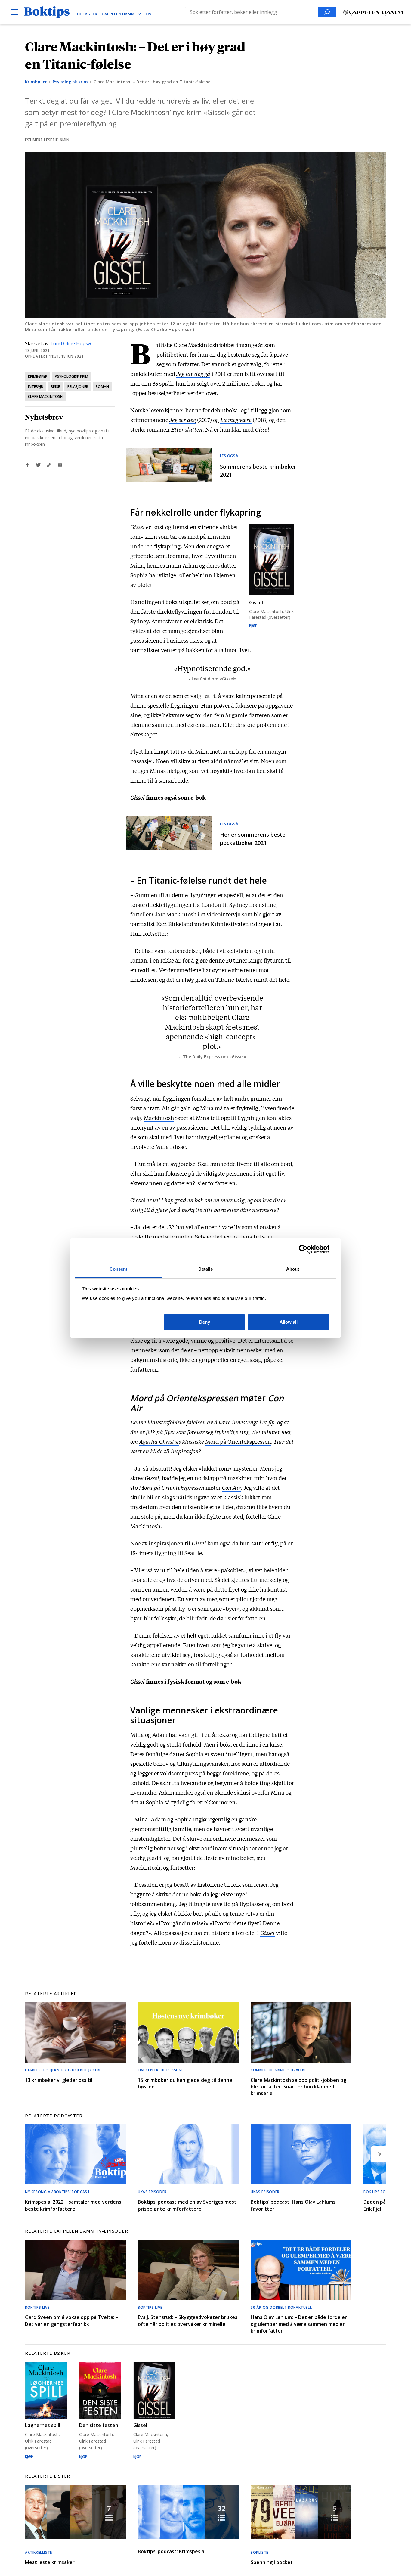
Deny (205, 1322)
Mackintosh (159, 1118)
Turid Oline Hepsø (70, 343)
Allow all (289, 1322)
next (379, 2154)
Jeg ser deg (183, 420)
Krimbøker (36, 82)
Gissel (262, 429)
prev (32, 2154)
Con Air (231, 1487)
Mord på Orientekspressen (238, 1441)
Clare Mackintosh (45, 397)
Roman (102, 387)
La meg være (236, 420)
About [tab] (293, 1269)
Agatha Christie (159, 1441)
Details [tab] (206, 1269)
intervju (36, 387)
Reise (55, 387)
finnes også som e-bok (176, 797)
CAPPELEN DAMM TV (121, 14)
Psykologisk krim (70, 82)
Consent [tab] (119, 1269)
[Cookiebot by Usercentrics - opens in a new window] (303, 1249)
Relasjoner (78, 387)
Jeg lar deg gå (193, 374)
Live (150, 14)
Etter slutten (187, 429)
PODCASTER (86, 14)
